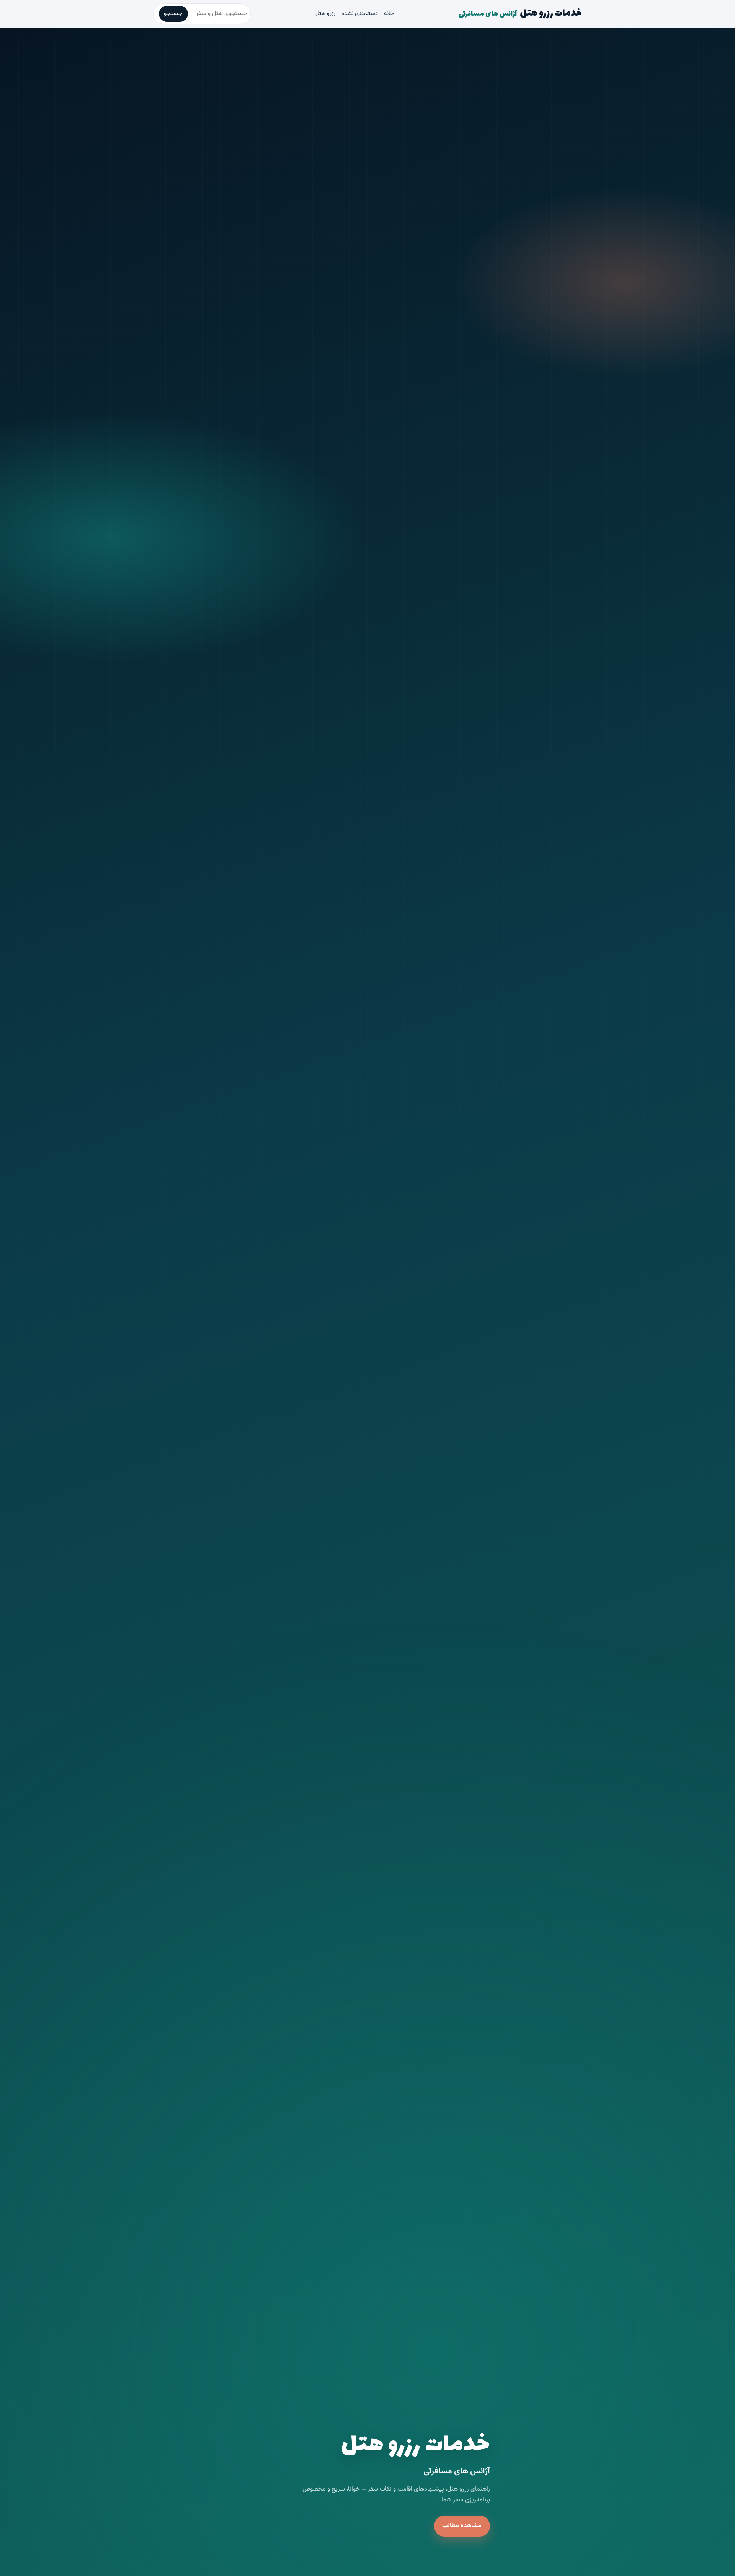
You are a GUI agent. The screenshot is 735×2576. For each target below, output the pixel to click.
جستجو (173, 14)
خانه (389, 14)
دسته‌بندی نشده (360, 14)
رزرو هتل (325, 14)
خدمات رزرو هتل (520, 13)
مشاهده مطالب (462, 2526)
